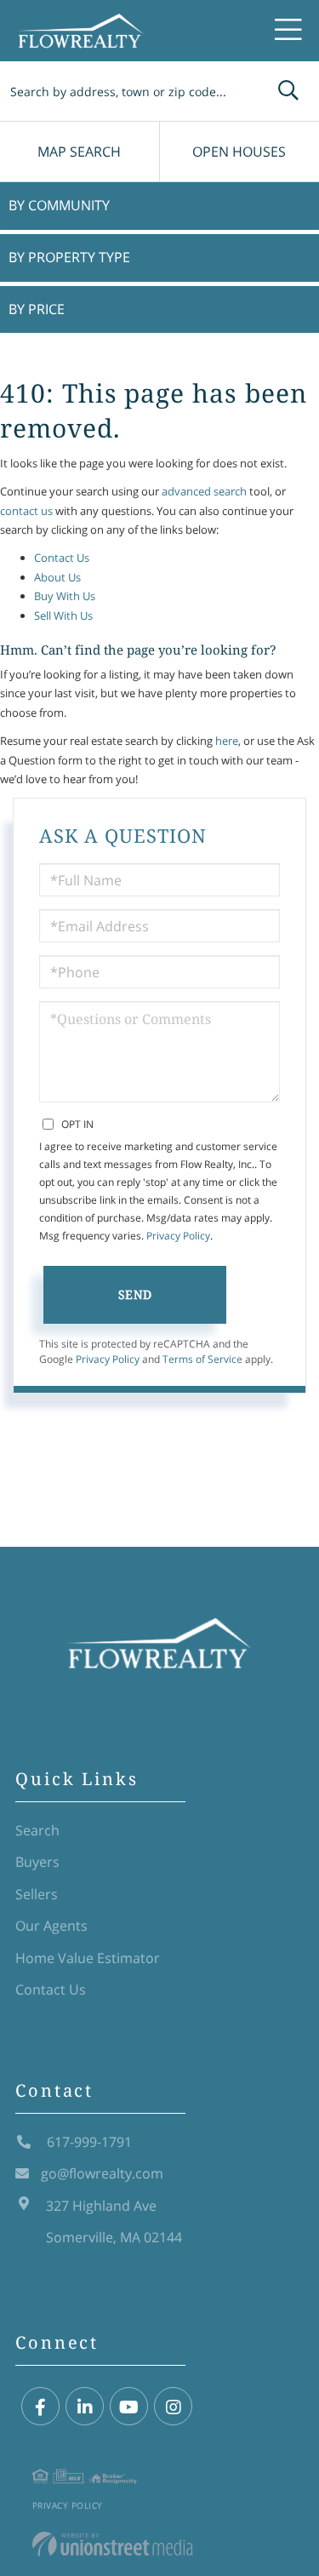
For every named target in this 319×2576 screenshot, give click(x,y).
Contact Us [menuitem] (51, 1989)
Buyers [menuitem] (37, 1862)
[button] (288, 91)
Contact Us (62, 558)
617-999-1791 (88, 2142)
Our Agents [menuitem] (51, 1926)
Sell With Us (63, 615)
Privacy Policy (178, 1236)
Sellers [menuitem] (37, 1894)
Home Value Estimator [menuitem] (88, 1958)
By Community (59, 205)
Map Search (79, 152)
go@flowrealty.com (102, 2173)
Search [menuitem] (37, 1830)
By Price (37, 309)
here (227, 741)
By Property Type (69, 257)
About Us (57, 577)
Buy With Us (65, 596)
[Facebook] (40, 2407)
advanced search (204, 491)
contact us (26, 511)
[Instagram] (173, 2407)
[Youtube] (129, 2407)
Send (135, 1294)
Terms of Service (202, 1359)
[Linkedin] (85, 2407)
